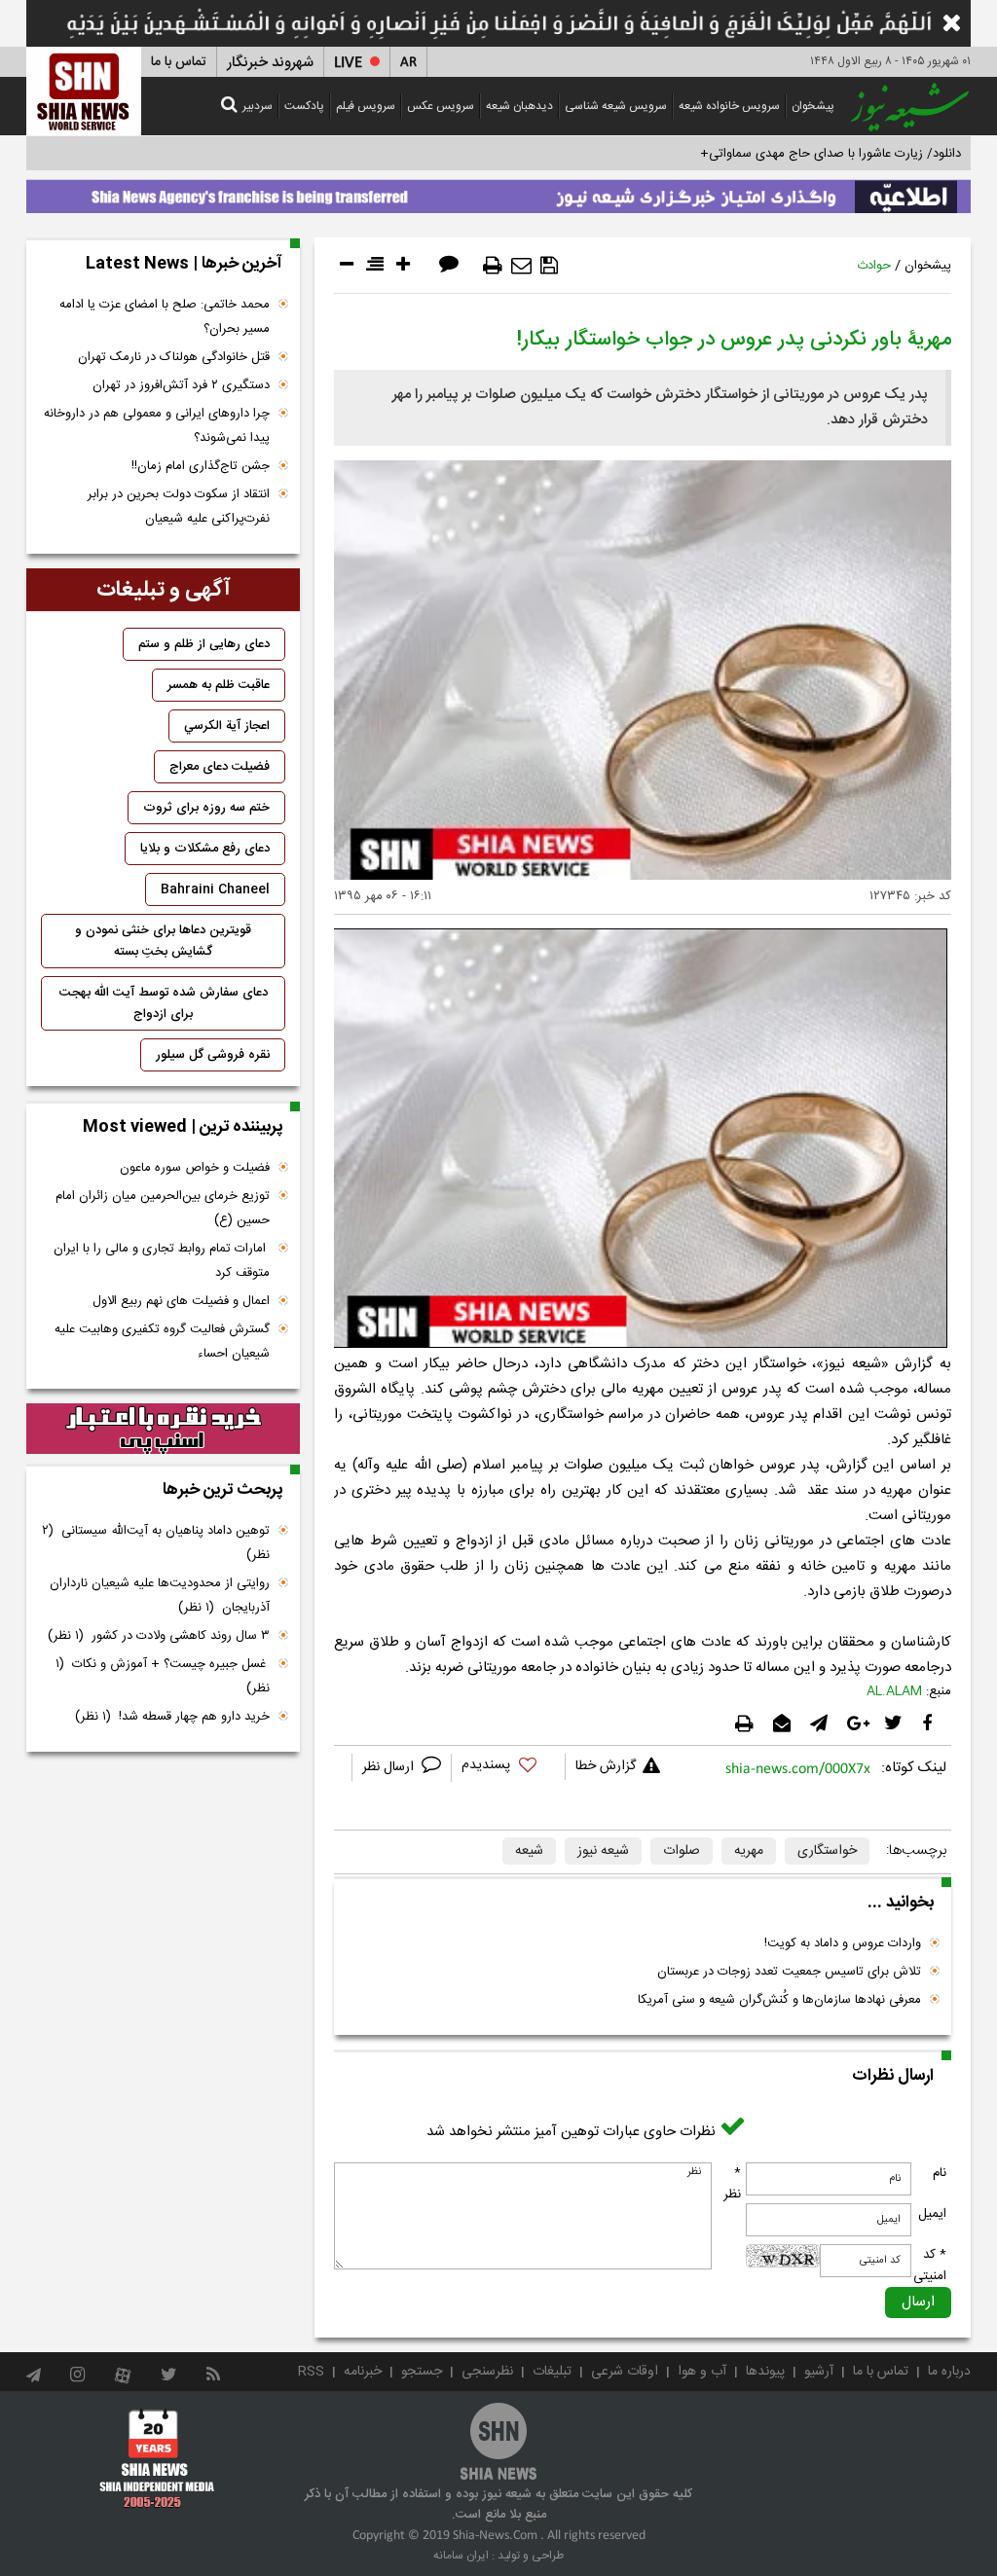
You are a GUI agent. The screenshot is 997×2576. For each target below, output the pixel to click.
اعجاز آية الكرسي (227, 726)
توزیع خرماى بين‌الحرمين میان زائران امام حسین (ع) (163, 1208)
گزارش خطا (606, 1766)
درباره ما (949, 2372)
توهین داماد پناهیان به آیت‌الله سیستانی (156, 1543)
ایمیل (932, 2214)
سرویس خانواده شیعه (729, 106)
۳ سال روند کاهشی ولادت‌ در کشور (159, 1636)
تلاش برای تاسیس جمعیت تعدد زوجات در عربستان (789, 1972)
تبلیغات (552, 2372)
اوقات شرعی (625, 2372)
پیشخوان (813, 106)
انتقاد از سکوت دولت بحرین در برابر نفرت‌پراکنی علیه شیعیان (179, 507)
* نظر (732, 2184)
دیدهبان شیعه (519, 106)
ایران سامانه (461, 2556)
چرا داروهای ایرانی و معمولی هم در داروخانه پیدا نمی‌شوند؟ (157, 426)
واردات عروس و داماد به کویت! (843, 1943)
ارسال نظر (390, 1767)
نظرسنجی (487, 2372)
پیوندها (765, 2372)
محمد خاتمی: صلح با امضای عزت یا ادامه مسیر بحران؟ (165, 317)
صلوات (682, 1851)
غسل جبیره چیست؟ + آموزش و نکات (163, 1676)
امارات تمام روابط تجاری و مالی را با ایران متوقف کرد (162, 1261)
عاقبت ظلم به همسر (219, 685)
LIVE (348, 63)
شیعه (529, 1851)
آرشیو (819, 2372)
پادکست (304, 106)
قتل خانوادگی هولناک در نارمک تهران (174, 357)
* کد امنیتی (930, 2266)
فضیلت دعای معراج (220, 767)
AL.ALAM (894, 1691)
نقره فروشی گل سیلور (213, 1055)
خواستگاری (827, 1851)
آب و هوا (702, 2372)
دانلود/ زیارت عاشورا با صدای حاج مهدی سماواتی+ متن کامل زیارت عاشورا (770, 154)
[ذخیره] (549, 266)
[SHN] (84, 91)
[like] (508, 1768)
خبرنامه (363, 2372)
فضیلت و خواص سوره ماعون (195, 1168)
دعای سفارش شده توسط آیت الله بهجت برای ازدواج (164, 1003)
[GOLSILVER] (163, 1429)
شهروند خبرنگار (270, 63)
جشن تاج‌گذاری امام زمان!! (199, 466)
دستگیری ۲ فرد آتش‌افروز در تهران (181, 385)
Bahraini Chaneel (215, 889)
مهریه (749, 1851)
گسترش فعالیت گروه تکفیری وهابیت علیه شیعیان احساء (162, 1342)
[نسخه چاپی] (493, 266)
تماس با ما (179, 62)
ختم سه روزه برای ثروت (206, 808)
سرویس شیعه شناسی (616, 106)
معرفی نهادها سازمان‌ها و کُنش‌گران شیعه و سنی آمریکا (779, 2000)
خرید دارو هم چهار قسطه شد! (172, 1717)
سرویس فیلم (366, 106)
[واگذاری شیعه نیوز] (498, 192)
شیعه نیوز (603, 1851)
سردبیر (258, 106)
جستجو (422, 2372)
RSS (311, 2372)
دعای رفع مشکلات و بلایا (205, 849)
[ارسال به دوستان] (521, 266)
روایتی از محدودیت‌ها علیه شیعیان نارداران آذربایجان (160, 1596)
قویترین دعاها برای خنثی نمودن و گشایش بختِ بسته (163, 941)
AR (408, 63)
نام (940, 2173)
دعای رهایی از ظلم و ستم (204, 644)
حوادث (874, 266)
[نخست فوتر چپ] (157, 2458)
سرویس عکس (441, 106)
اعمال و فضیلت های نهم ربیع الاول (181, 1301)
